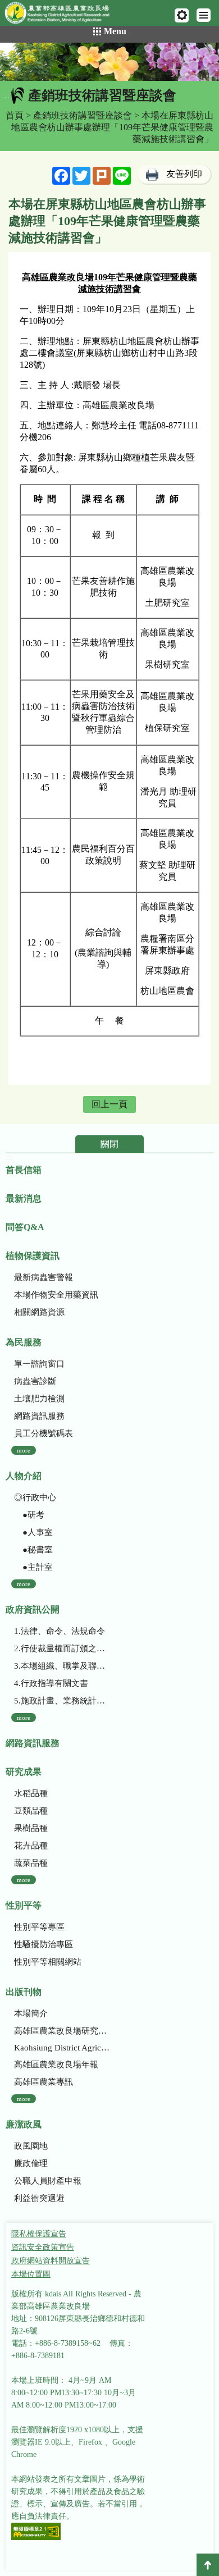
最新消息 (24, 1198)
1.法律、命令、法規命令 (60, 1631)
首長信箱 (24, 1170)
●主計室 (33, 1567)
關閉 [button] (109, 1144)
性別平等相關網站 (48, 1962)
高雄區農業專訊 (44, 2082)
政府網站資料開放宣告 (51, 2261)
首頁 (15, 115)
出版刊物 (24, 1992)
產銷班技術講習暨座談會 (83, 115)
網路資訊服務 (39, 1416)
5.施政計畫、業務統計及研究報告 (62, 1701)
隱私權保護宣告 (39, 2234)
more (24, 1450)
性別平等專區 (39, 1927)
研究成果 (24, 1772)
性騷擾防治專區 (44, 1944)
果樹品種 (31, 1828)
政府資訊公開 (33, 1609)
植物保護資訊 (33, 1256)
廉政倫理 (31, 2163)
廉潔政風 (24, 2124)
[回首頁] (62, 15)
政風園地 (31, 2146)
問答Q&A (25, 1227)
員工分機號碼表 (44, 1433)
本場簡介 (31, 2013)
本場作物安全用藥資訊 (56, 1295)
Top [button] (208, 2565)
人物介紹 (24, 1476)
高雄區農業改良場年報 (56, 2065)
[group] (109, 62)
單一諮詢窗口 (39, 1364)
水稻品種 (31, 1793)
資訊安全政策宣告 (43, 2247)
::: (6, 95)
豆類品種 (31, 1811)
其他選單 (182, 15)
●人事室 (33, 1532)
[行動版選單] (204, 15)
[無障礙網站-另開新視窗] (36, 2532)
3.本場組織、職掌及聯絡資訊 (62, 1666)
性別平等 (24, 1905)
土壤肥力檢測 (39, 1399)
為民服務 (24, 1342)
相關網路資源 (39, 1312)
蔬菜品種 (31, 1863)
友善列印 (184, 174)
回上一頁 (109, 1104)
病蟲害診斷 (35, 1381)
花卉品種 (31, 1846)
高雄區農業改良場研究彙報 (62, 2031)
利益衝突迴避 (39, 2198)
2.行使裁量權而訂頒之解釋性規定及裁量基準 (62, 1648)
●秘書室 (33, 1550)
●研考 (29, 1515)
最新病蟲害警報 (44, 1277)
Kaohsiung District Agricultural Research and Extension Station (62, 2048)
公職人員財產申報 (48, 2181)
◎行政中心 (35, 1497)
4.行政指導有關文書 (51, 1683)
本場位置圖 (31, 2274)
